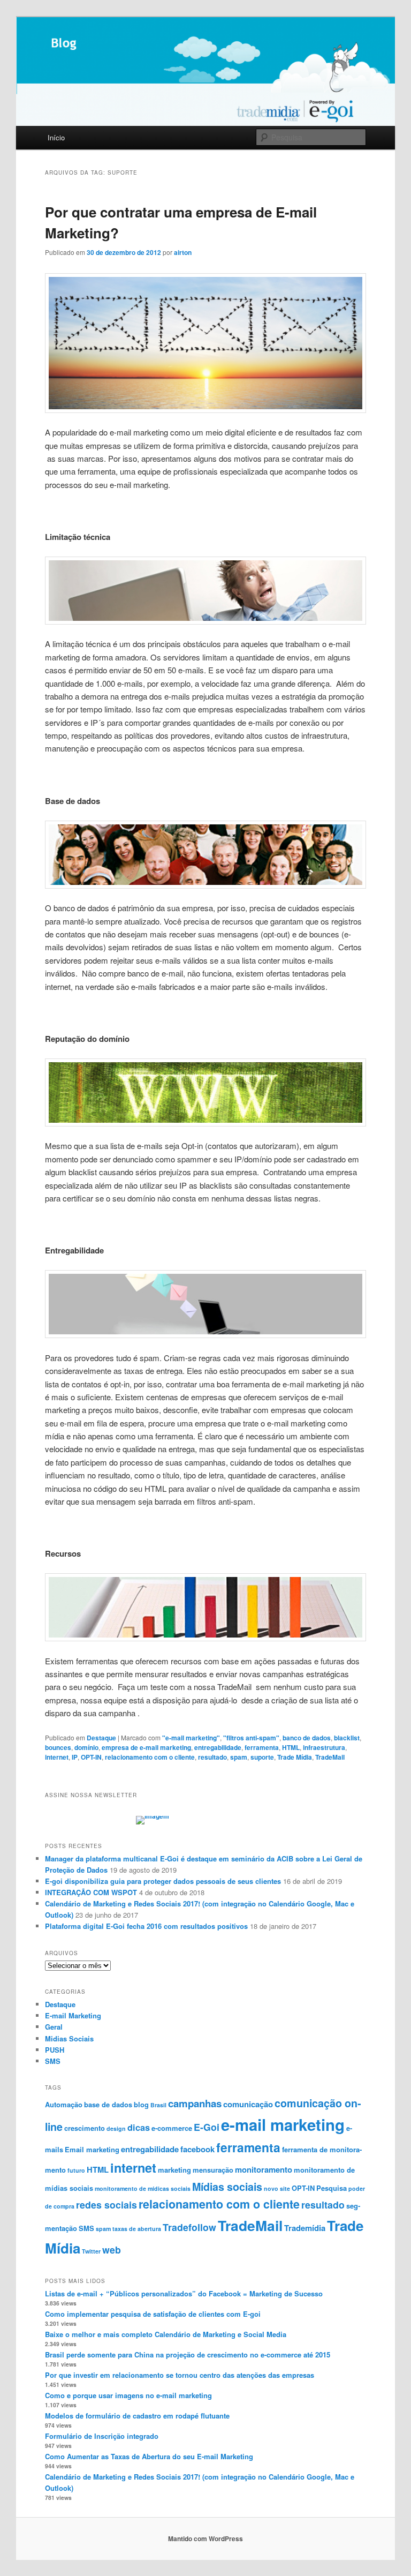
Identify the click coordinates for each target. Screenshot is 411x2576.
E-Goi (207, 2127)
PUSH (55, 2050)
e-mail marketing (283, 2124)
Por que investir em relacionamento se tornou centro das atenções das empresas (180, 2375)
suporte (262, 1757)
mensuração (213, 2170)
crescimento (85, 2128)
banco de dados (307, 1738)
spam (239, 1757)
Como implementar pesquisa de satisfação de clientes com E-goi (153, 2314)
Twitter (91, 2251)
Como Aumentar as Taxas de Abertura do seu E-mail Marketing (149, 2456)
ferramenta (262, 1747)
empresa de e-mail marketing (146, 1747)
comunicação (248, 2104)
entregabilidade (218, 1747)
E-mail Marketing (73, 2015)
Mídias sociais (227, 2187)
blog (141, 2104)
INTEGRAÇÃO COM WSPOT (91, 1892)
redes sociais (106, 2205)
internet (57, 1757)
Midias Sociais (69, 2038)
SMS (53, 2061)
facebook (197, 2149)
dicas (139, 2127)
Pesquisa (332, 2188)
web (112, 2250)
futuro (76, 2170)
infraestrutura (324, 1747)
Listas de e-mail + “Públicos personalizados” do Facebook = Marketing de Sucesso (184, 2293)
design (116, 2128)
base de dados (108, 2104)
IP (75, 1757)
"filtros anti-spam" (251, 1738)
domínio (86, 1747)
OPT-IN (91, 1757)
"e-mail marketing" (191, 1738)
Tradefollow (189, 2227)
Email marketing (92, 2149)
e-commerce (172, 2128)
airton (183, 252)
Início (56, 137)
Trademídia (305, 2228)
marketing (174, 2170)
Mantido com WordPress (205, 2539)
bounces (58, 1747)
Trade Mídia (295, 1757)
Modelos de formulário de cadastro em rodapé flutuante (137, 2416)
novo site (277, 2188)
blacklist (347, 1738)
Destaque (101, 1738)
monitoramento (264, 2169)
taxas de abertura (137, 2229)
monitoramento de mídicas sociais (143, 2188)
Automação (64, 2104)
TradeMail (330, 1757)
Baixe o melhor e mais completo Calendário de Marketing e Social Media (166, 2334)
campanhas (195, 2103)
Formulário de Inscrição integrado (102, 2436)
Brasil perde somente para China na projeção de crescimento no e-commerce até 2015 (188, 2355)
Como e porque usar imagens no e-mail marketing (128, 2395)
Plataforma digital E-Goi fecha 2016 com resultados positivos (146, 1926)
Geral (54, 2027)
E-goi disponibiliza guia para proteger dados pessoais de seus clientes (163, 1881)
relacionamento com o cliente (150, 1757)
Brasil (158, 2105)
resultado (212, 1757)
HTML (291, 1747)
